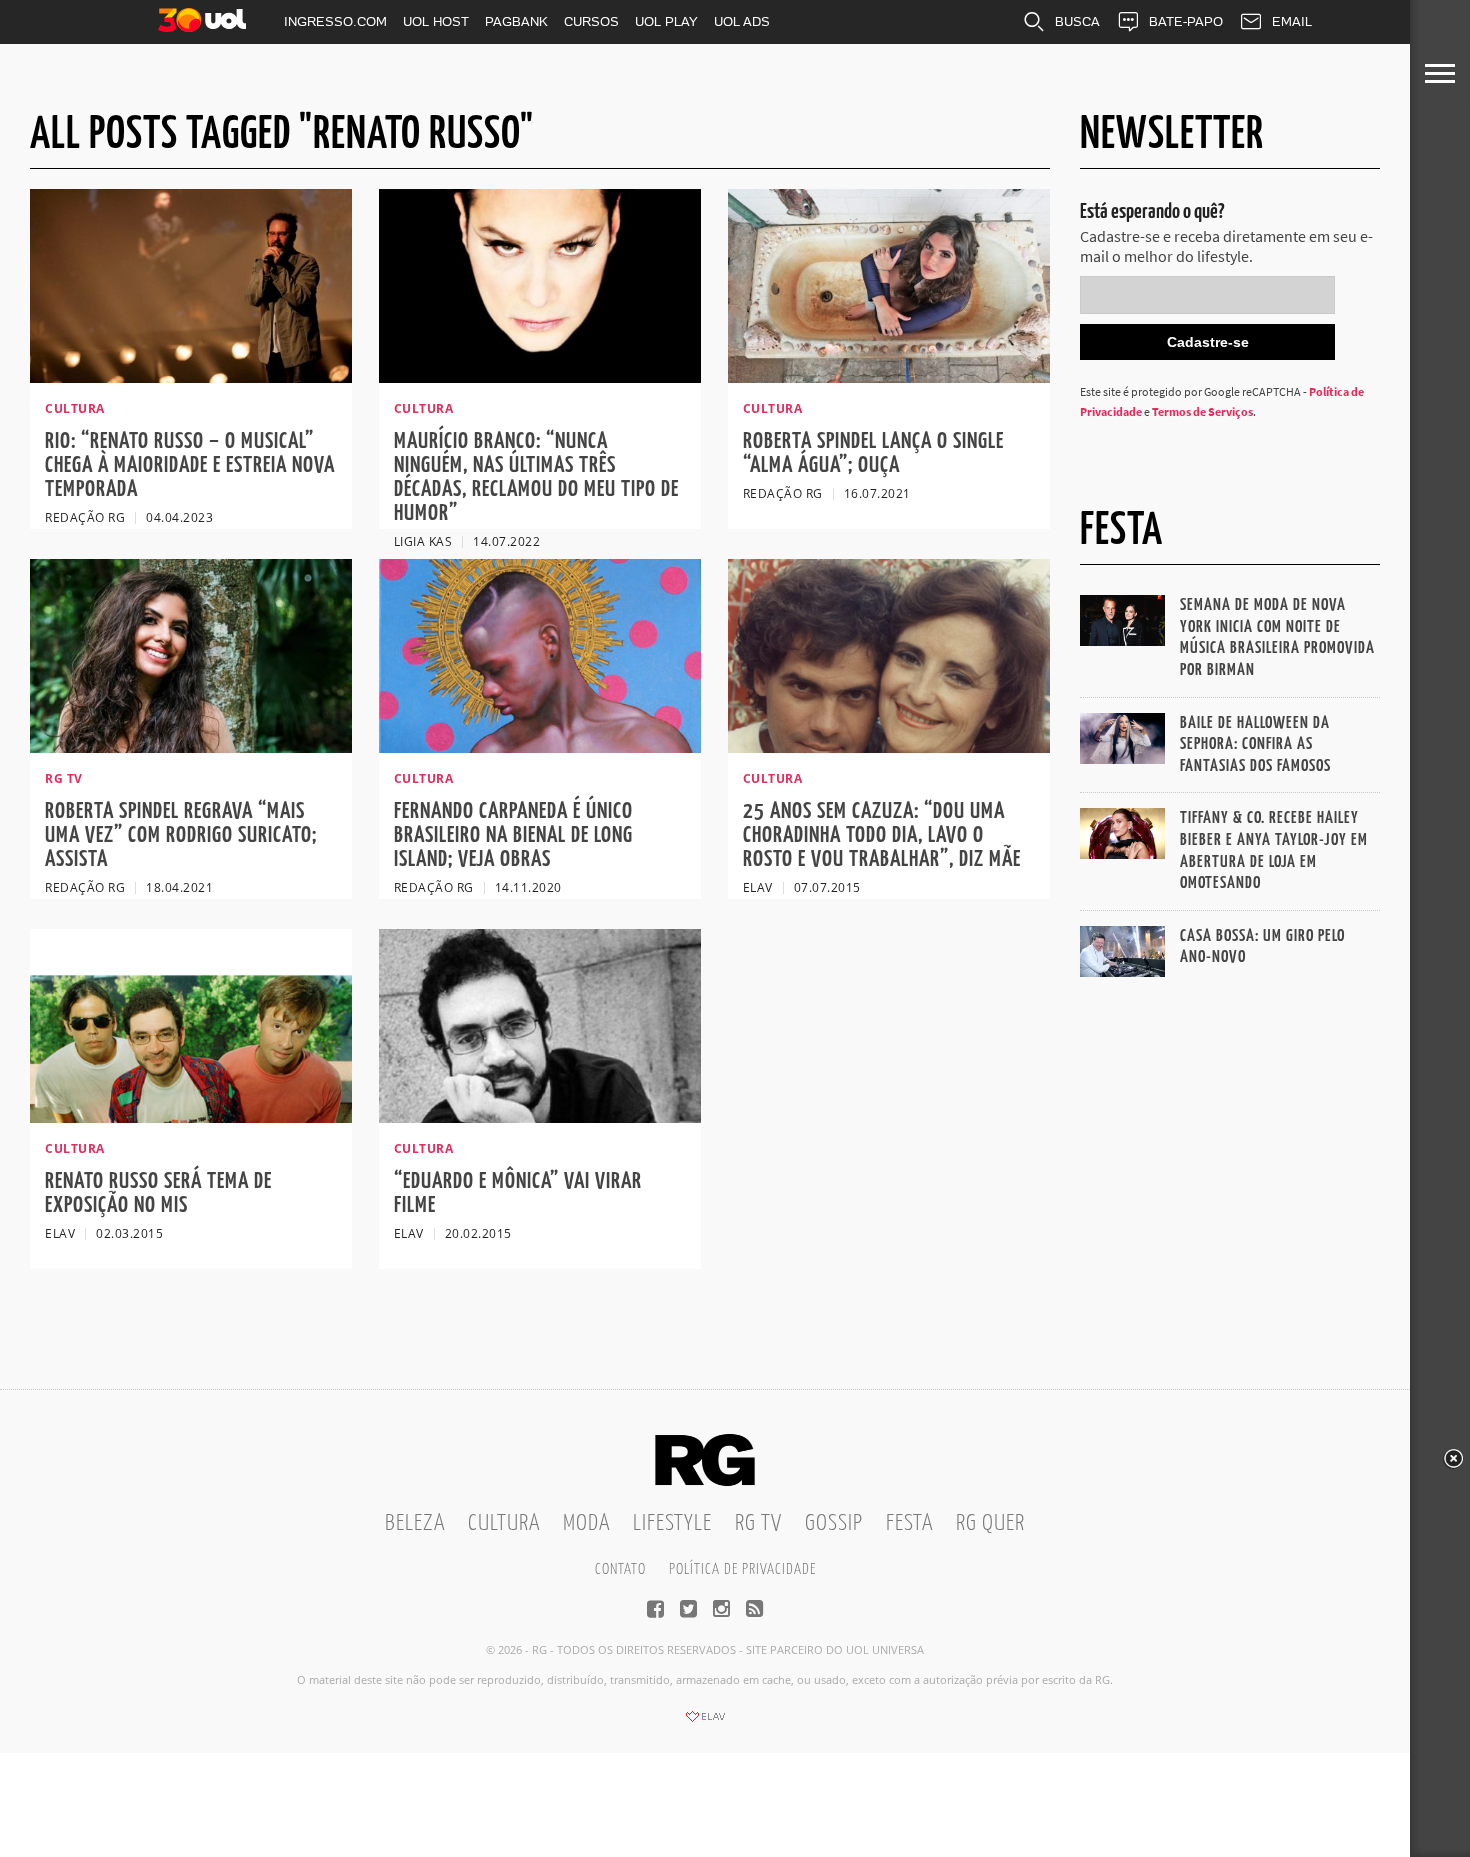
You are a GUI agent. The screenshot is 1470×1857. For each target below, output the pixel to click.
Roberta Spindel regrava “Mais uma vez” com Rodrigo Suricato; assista (181, 835)
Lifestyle (672, 1523)
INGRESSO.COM (335, 21)
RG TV (758, 1523)
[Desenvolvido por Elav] (705, 1723)
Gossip (834, 1523)
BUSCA (1077, 21)
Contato (620, 1569)
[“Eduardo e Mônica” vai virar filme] (540, 1117)
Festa (909, 1523)
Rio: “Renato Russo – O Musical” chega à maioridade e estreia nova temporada (190, 465)
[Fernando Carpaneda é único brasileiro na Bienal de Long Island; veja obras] (540, 747)
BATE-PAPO (1186, 21)
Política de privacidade (742, 1569)
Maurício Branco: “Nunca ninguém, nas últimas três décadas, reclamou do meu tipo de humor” (536, 477)
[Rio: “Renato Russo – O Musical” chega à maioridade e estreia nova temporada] (191, 377)
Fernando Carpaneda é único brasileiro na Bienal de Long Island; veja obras (513, 835)
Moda (586, 1523)
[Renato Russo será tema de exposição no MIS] (191, 1117)
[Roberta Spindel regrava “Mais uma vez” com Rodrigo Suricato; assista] (191, 747)
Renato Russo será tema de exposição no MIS (158, 1193)
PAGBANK (516, 21)
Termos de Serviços (1202, 411)
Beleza (415, 1523)
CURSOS (591, 21)
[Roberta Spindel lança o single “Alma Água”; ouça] (889, 377)
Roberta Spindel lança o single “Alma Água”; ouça (873, 453)
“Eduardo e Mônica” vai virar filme (518, 1193)
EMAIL (1292, 21)
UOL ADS (742, 21)
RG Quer (990, 1523)
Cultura (504, 1523)
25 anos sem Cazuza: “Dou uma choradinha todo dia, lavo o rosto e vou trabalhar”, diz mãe (882, 835)
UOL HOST (436, 21)
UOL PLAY (666, 21)
